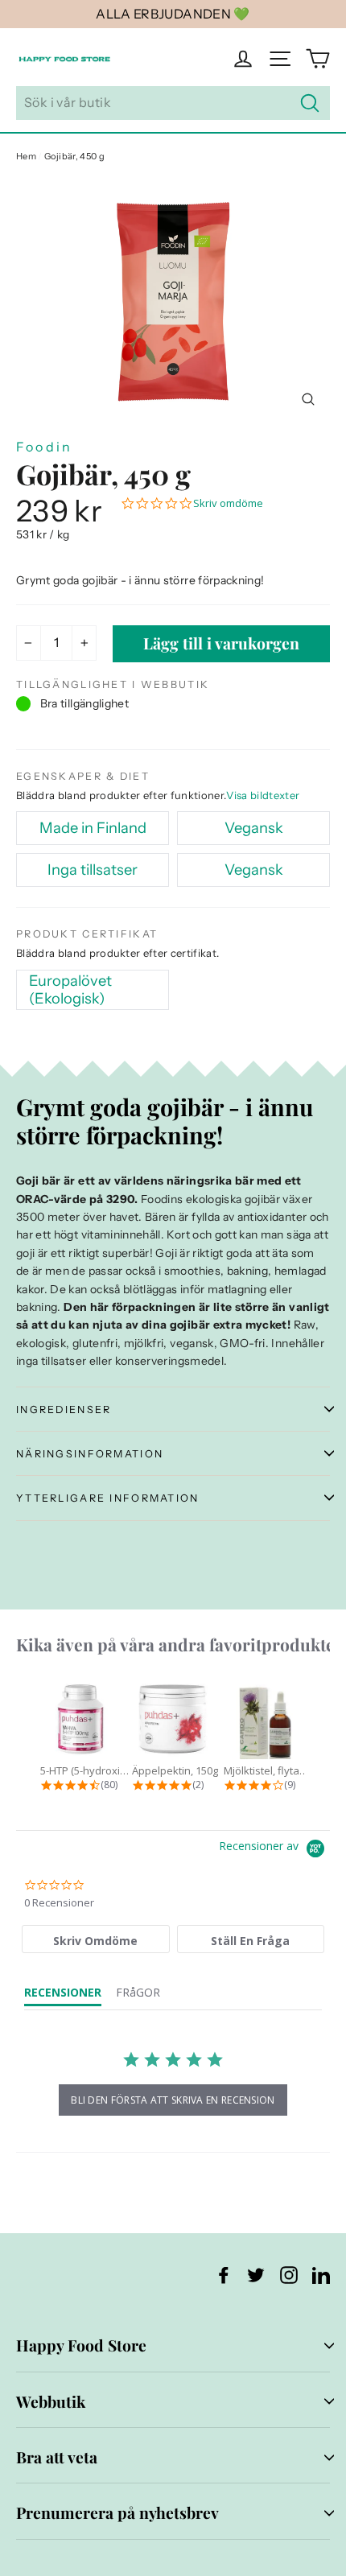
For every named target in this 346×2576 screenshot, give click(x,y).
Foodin (44, 447)
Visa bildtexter (263, 795)
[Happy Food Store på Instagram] (289, 2275)
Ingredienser (64, 1410)
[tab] (95, 1939)
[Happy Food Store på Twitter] (256, 2275)
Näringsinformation (90, 1454)
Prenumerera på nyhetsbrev (117, 2512)
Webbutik (51, 2401)
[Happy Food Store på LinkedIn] (321, 2275)
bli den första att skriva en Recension (173, 2100)
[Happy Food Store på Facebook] (224, 2275)
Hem (26, 156)
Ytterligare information (108, 1498)
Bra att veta (57, 2457)
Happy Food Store (81, 2345)
